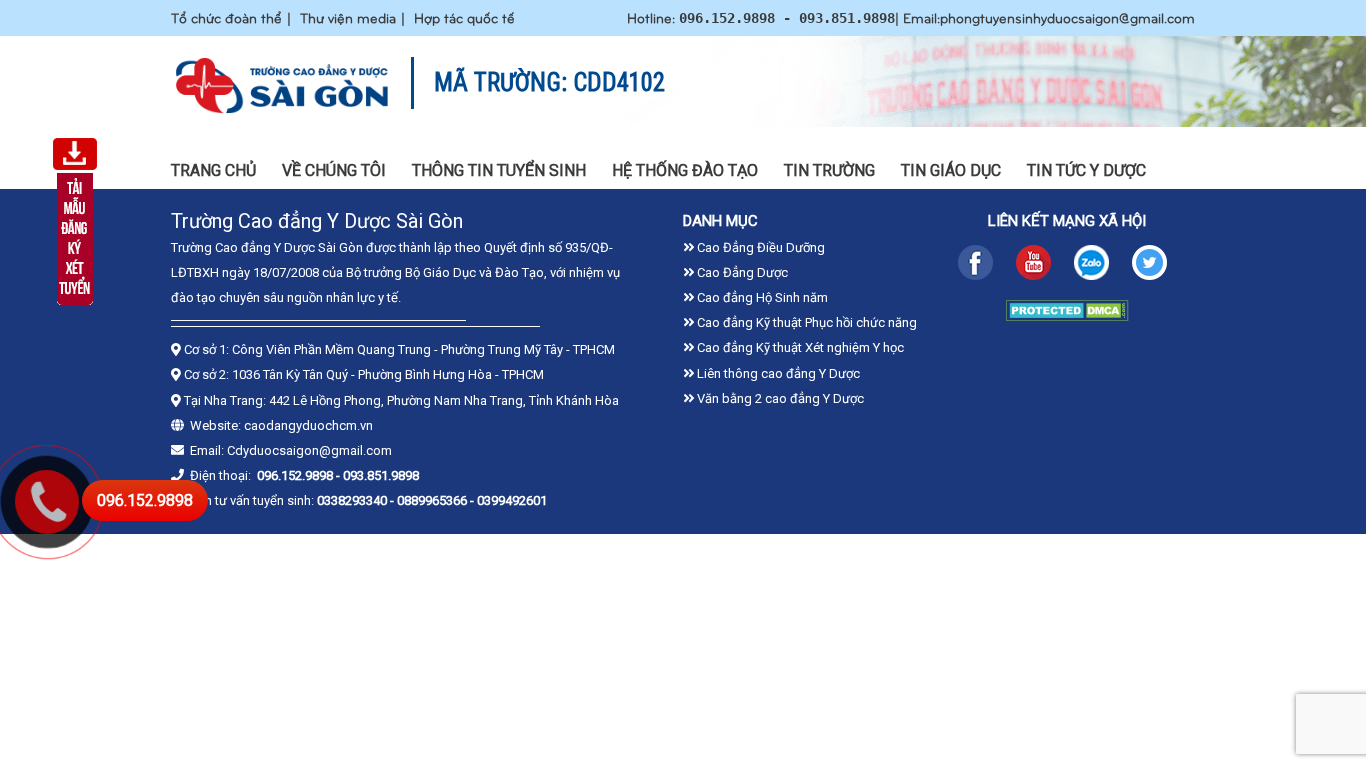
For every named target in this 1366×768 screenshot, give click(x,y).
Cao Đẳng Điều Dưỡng (759, 247)
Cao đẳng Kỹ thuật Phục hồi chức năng (805, 322)
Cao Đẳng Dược (741, 272)
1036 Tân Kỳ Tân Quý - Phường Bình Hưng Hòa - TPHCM (388, 374)
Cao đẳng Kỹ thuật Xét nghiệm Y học (799, 347)
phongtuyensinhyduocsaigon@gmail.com (1067, 17)
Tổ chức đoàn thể (226, 17)
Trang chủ (213, 170)
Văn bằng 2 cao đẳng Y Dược (779, 398)
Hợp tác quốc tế (464, 17)
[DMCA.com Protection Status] (1067, 316)
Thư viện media (348, 17)
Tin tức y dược (1086, 170)
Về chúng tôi (334, 170)
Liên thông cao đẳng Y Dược (777, 373)
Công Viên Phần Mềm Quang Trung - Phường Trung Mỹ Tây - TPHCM (423, 349)
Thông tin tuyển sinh (499, 170)
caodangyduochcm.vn (308, 425)
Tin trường (829, 170)
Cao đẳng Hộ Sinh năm (761, 297)
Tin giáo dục (951, 170)
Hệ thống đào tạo (685, 170)
